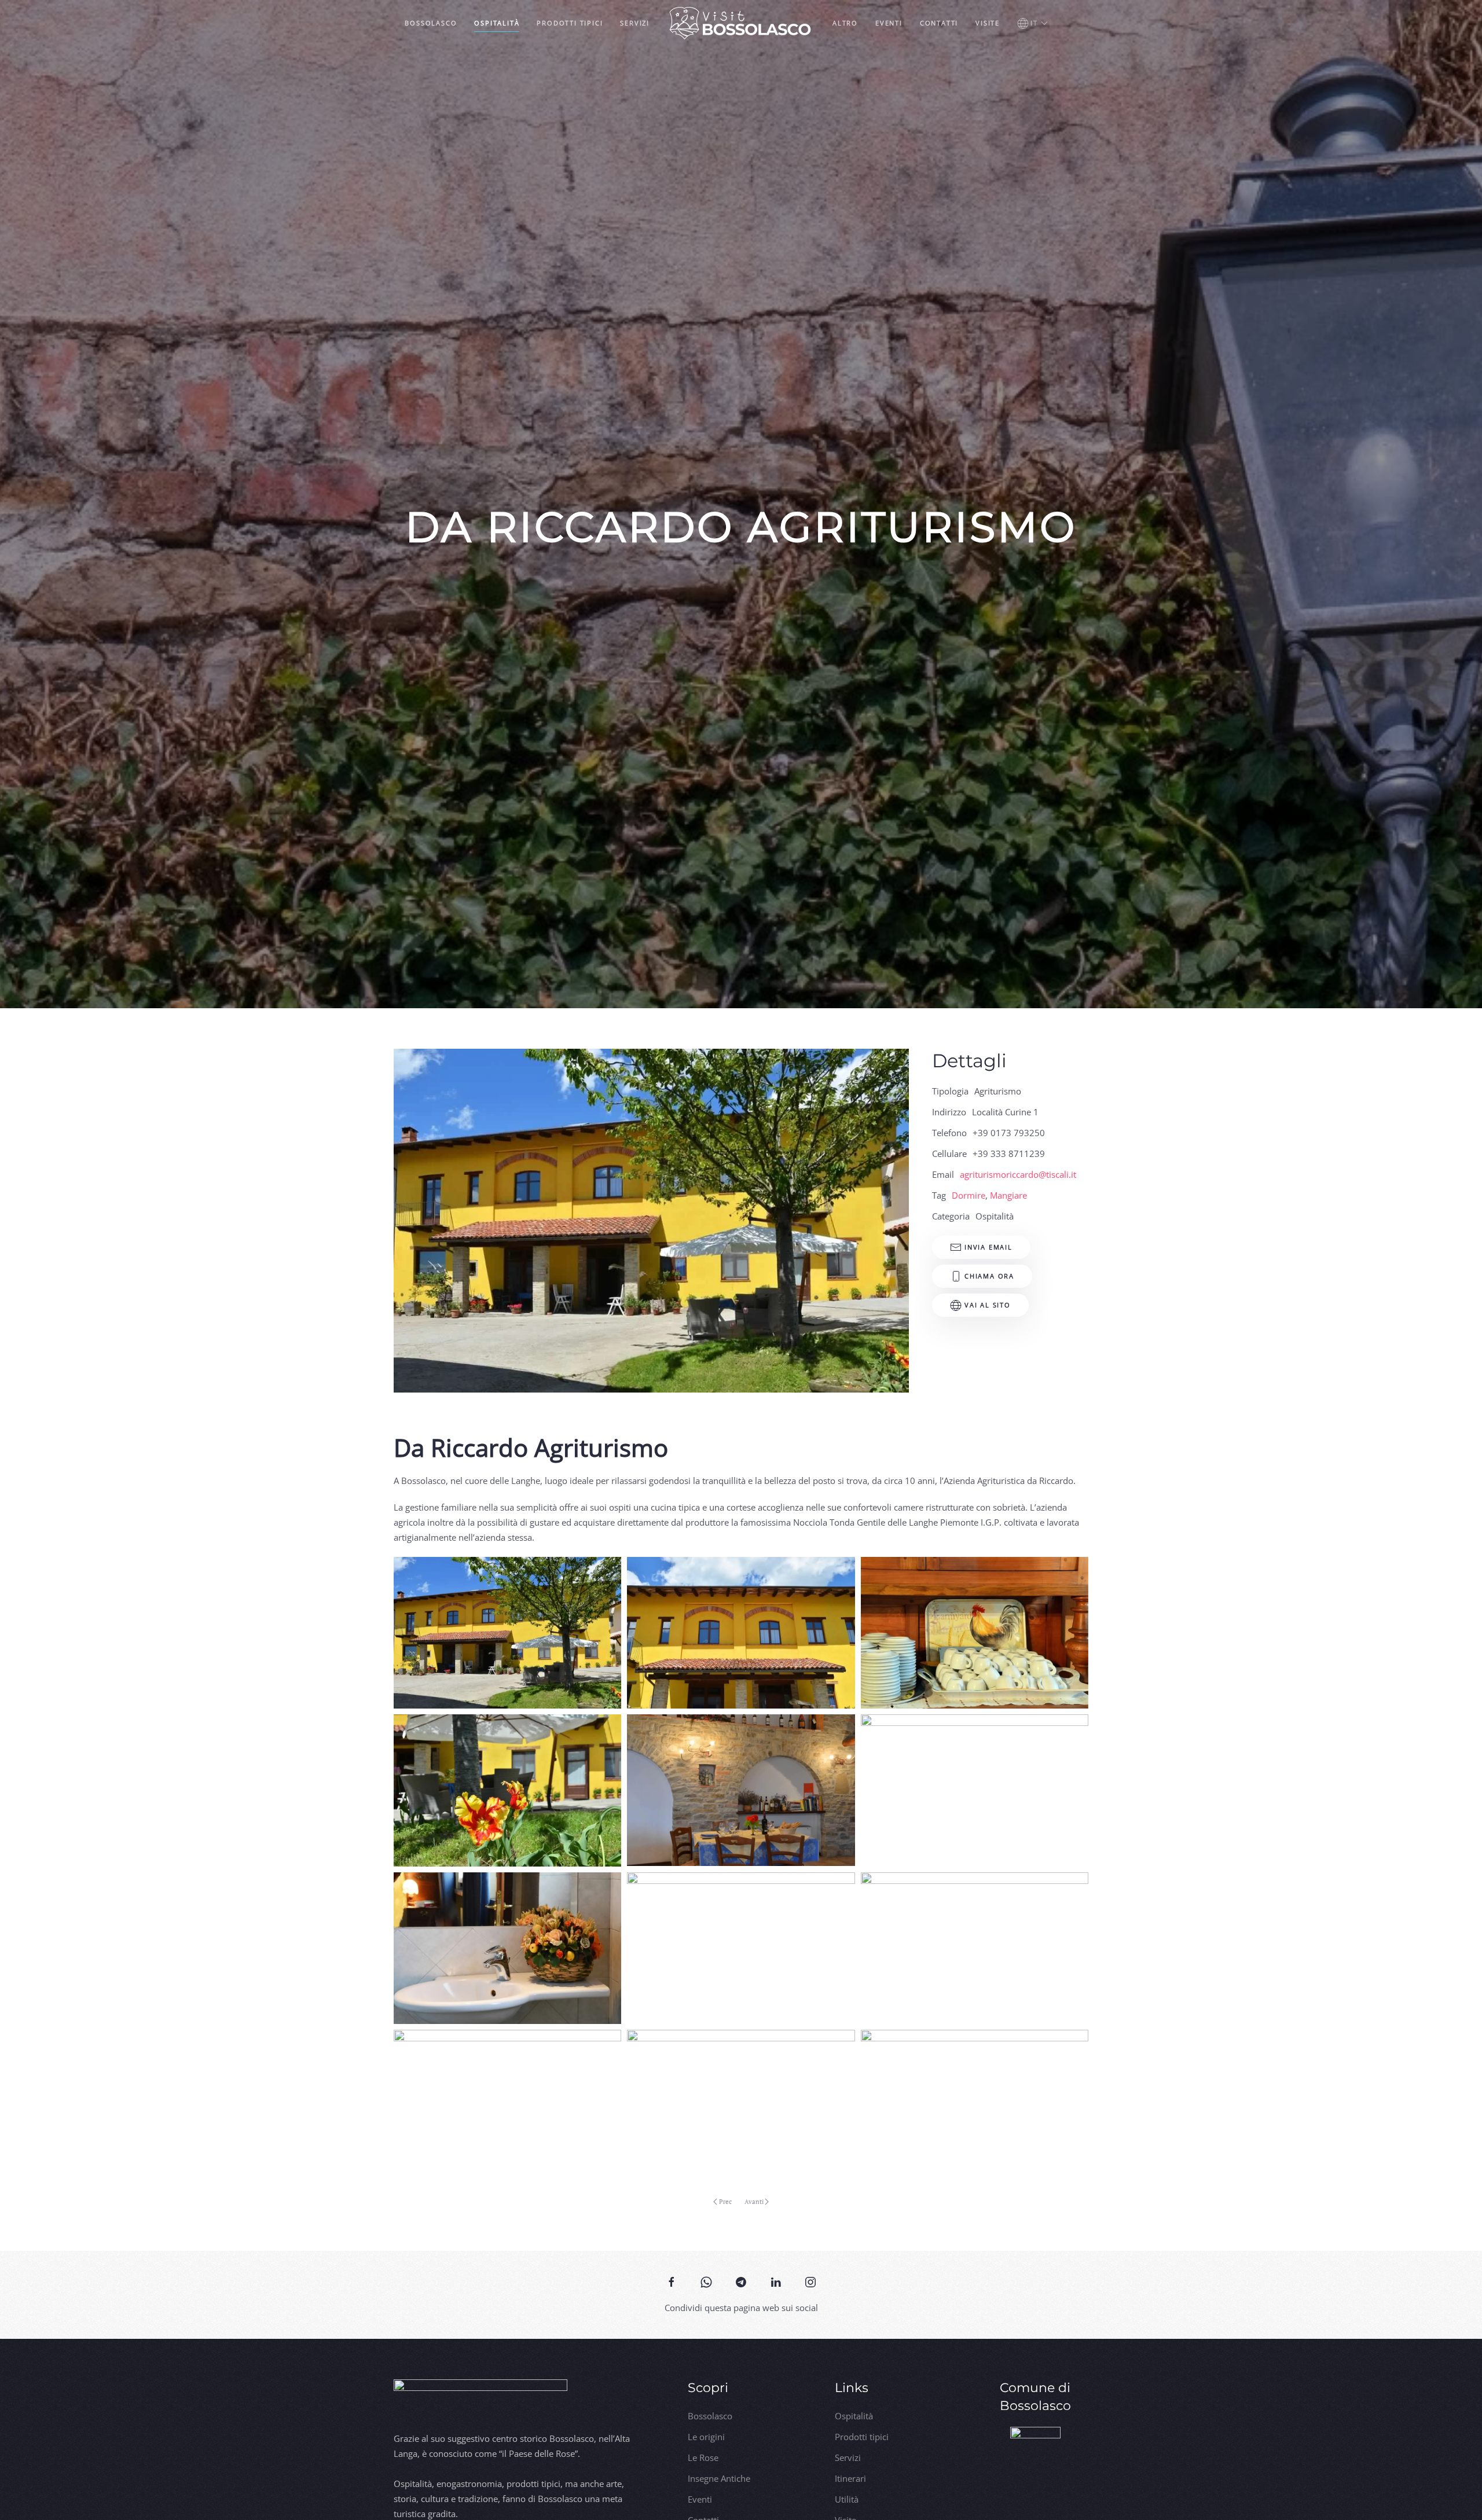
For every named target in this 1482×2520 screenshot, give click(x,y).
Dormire (969, 1195)
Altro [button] (845, 23)
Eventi (889, 23)
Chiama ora (989, 1276)
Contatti (939, 23)
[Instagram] (810, 2281)
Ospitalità (497, 23)
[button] (1032, 23)
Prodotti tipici (570, 23)
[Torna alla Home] (741, 23)
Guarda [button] (508, 1632)
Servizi (635, 23)
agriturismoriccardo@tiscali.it (1018, 1174)
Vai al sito (988, 1305)
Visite (988, 23)
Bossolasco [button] (431, 23)
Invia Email (988, 1247)
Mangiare (1008, 1195)
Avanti (754, 2202)
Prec (725, 2202)
